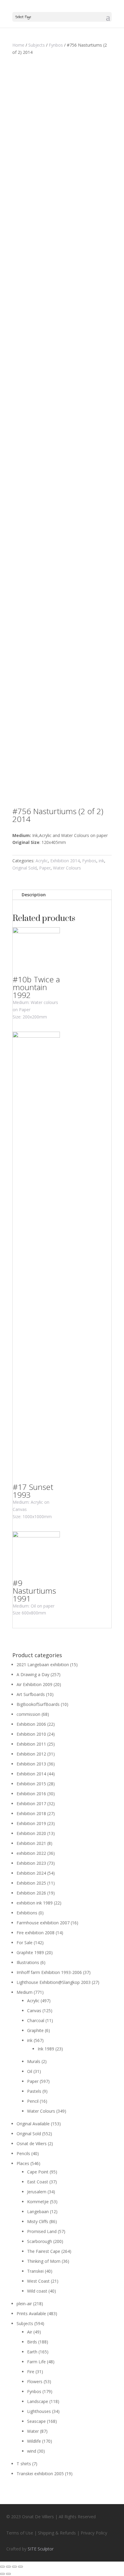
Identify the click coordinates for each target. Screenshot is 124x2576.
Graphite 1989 (30, 1952)
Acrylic (42, 861)
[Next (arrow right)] (8, 2574)
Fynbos (56, 45)
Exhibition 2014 (65, 861)
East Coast (38, 2182)
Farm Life (36, 2362)
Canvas (34, 2011)
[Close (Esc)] (2, 2567)
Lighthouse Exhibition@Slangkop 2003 (54, 1982)
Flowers (35, 2381)
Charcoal (36, 2020)
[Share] (8, 2567)
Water (33, 2431)
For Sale (25, 1943)
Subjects (37, 45)
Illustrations (28, 1962)
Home (18, 45)
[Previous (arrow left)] (2, 2574)
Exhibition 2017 (31, 1804)
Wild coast (37, 2291)
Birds (32, 2342)
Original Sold (25, 868)
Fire (31, 2372)
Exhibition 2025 (31, 1883)
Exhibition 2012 (31, 1754)
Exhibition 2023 (31, 1863)
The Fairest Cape (44, 2251)
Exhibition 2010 (31, 1734)
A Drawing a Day (33, 1674)
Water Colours (67, 868)
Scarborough (40, 2241)
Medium (25, 1992)
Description (34, 895)
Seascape (36, 2421)
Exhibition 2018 (31, 1813)
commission (28, 1714)
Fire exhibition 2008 (36, 1933)
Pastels (34, 2091)
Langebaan (38, 2212)
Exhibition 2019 (31, 1823)
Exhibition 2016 (31, 1794)
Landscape (38, 2401)
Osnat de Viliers (32, 2144)
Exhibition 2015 (31, 1784)
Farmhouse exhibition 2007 (43, 1923)
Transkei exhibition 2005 (40, 2474)
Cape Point (38, 2172)
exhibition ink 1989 (35, 1903)
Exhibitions (27, 1913)
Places (23, 2163)
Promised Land (42, 2231)
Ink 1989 (46, 2049)
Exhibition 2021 (31, 1843)
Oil (30, 2071)
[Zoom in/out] (20, 2567)
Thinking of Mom (44, 2261)
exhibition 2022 (31, 1853)
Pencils (23, 2153)
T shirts (24, 2464)
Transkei (35, 2271)
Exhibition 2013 (31, 1764)
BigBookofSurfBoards (38, 1704)
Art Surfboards (31, 1694)
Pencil (33, 2101)
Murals (34, 2061)
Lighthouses (39, 2411)
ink (101, 861)
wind (32, 2451)
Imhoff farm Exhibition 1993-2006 (49, 1972)
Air (30, 2332)
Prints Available (31, 2313)
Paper (45, 868)
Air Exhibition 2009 (34, 1684)
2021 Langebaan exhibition (43, 1665)
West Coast (38, 2281)
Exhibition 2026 (31, 1893)
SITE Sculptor (41, 2549)
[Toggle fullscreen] (14, 2567)
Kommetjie (38, 2202)
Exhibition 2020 (31, 1833)
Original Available (33, 2124)
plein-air (24, 2304)
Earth (32, 2352)
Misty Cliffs (38, 2221)
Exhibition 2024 (31, 1873)
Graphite (35, 2030)
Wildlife (34, 2441)
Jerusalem (37, 2192)
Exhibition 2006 (31, 1724)
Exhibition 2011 (31, 1744)
